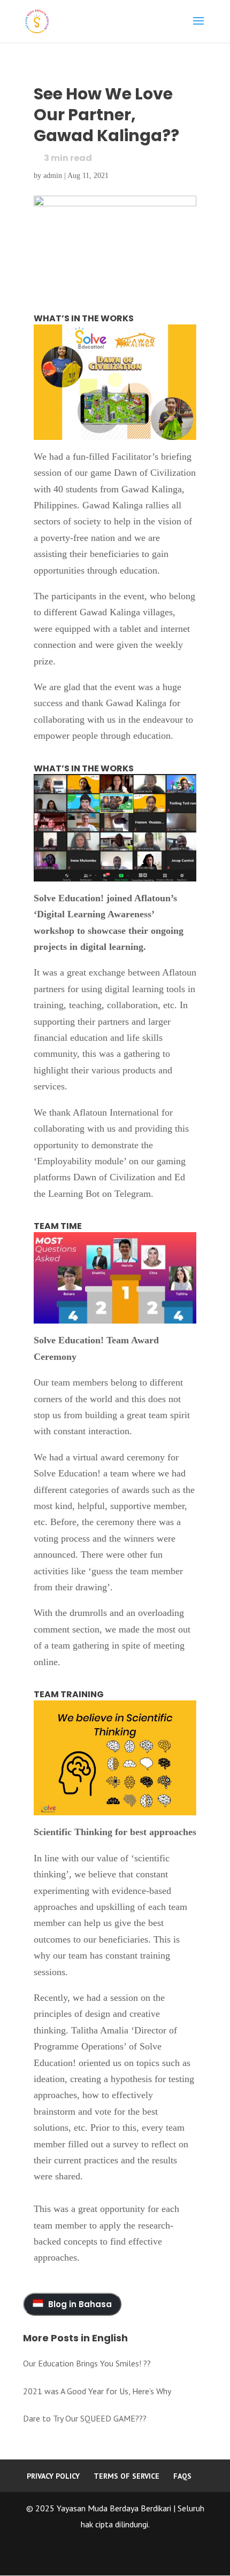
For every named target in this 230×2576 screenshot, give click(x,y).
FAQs (182, 2476)
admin (53, 176)
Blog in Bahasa (79, 2304)
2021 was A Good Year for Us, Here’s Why (97, 2391)
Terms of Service (126, 2476)
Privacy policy (53, 2476)
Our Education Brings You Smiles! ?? (87, 2363)
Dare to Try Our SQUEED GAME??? (85, 2418)
